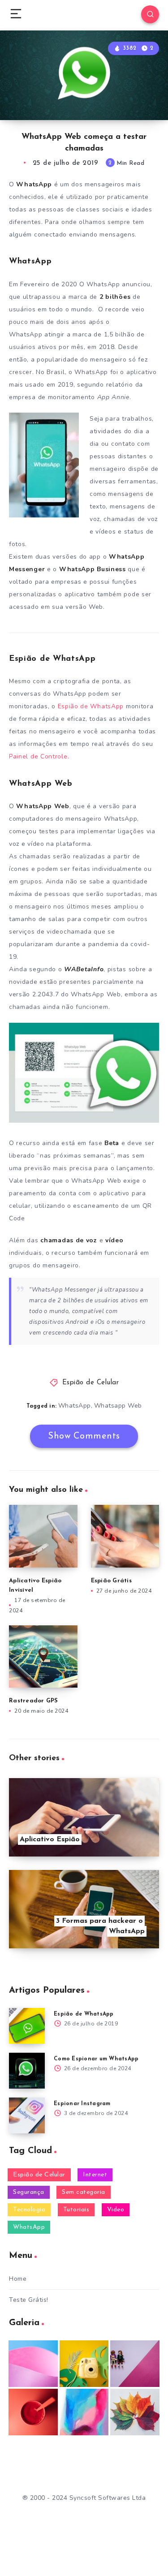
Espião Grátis (111, 1581)
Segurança (29, 2192)
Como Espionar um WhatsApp (96, 2059)
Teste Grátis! (29, 2300)
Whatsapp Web (118, 1406)
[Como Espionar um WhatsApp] (27, 2071)
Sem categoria (84, 2192)
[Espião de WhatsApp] (27, 2026)
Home (18, 2279)
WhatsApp (75, 1406)
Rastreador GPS (34, 1701)
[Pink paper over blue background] (33, 2364)
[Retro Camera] (84, 2364)
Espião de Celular (91, 1383)
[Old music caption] (135, 2364)
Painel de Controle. (39, 756)
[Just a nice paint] (84, 2412)
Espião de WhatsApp (91, 706)
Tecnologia (29, 2210)
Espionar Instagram (82, 2104)
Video (116, 2210)
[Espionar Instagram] (27, 2115)
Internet (95, 2175)
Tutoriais (76, 2210)
